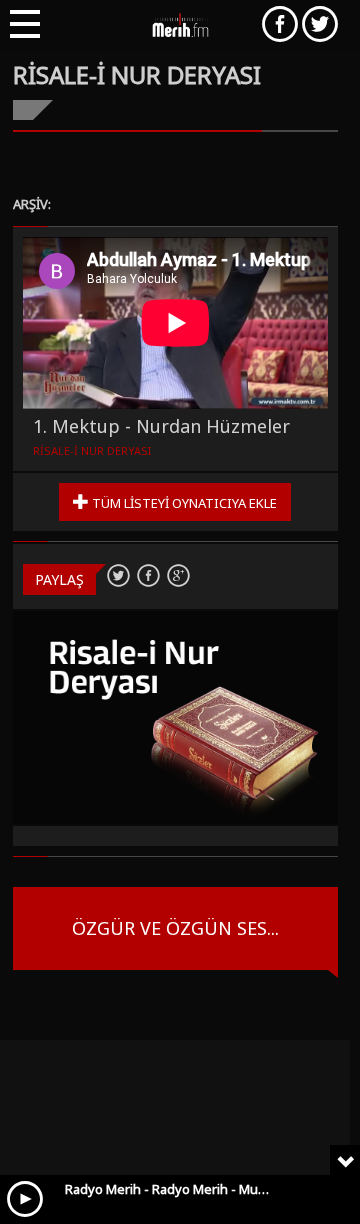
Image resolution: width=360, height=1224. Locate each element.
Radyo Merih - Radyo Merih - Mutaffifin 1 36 (194, 1189)
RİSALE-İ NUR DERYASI (92, 450)
